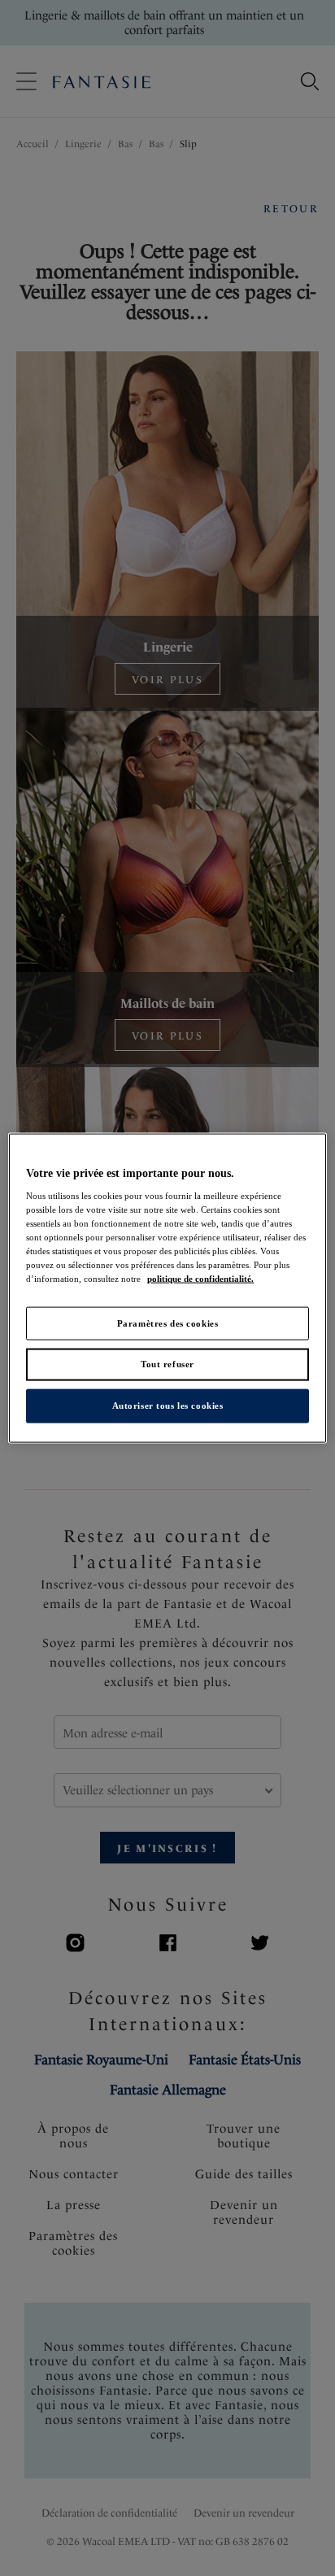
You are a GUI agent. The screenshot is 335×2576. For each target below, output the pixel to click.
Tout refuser (167, 1364)
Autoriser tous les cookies (168, 1406)
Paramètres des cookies (168, 1323)
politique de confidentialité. (200, 1279)
